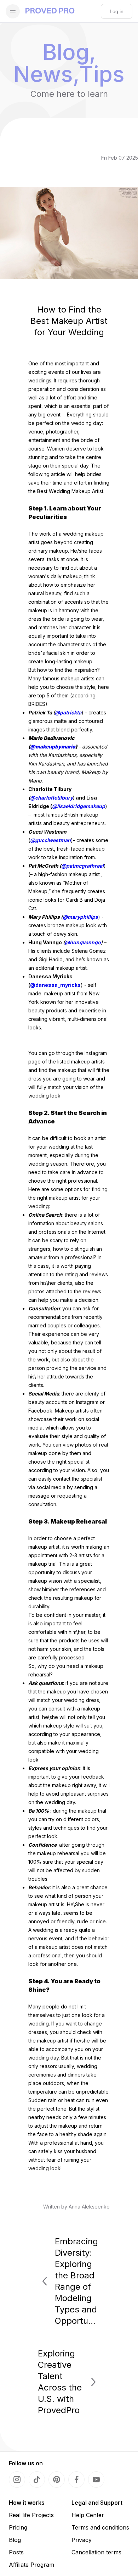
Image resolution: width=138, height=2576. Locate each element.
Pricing (18, 2527)
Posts (16, 2552)
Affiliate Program (31, 2565)
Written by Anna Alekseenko (76, 2207)
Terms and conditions (100, 2527)
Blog (15, 2540)
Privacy (82, 2540)
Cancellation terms (96, 2552)
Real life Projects (31, 2515)
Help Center (88, 2515)
